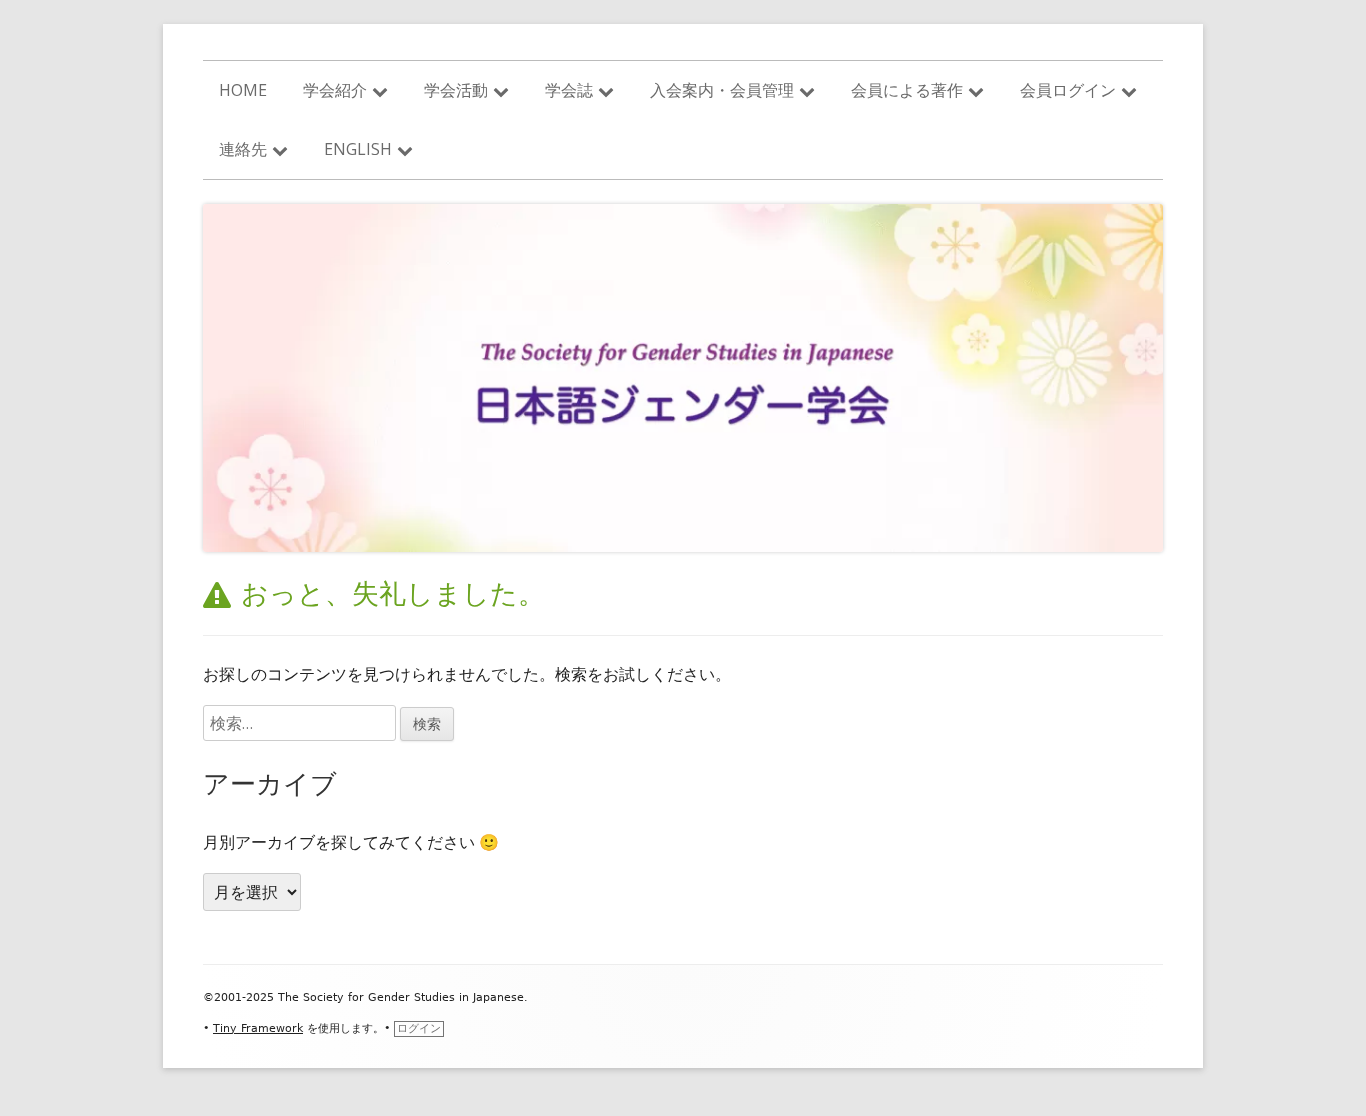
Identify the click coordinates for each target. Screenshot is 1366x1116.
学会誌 (569, 90)
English (358, 149)
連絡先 (243, 149)
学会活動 (456, 90)
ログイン (419, 1028)
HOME (243, 90)
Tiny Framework (258, 1028)
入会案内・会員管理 (722, 90)
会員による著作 (907, 90)
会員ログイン (1068, 90)
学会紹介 (335, 90)
